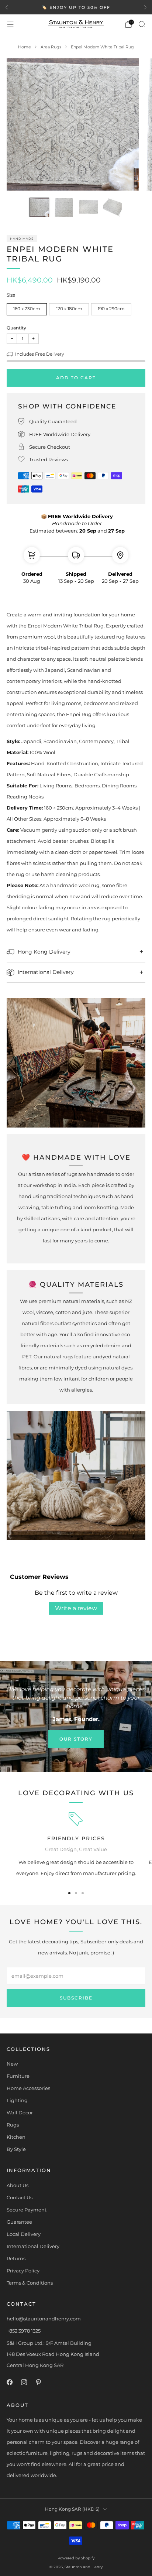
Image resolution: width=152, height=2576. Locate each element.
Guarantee (19, 2222)
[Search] (142, 24)
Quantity (16, 328)
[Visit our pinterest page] (38, 2382)
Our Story (76, 1739)
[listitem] (76, 7)
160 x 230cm (27, 309)
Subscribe (76, 1998)
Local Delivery (24, 2234)
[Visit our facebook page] (9, 2382)
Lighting (17, 2100)
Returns (16, 2258)
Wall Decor (20, 2113)
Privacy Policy (23, 2271)
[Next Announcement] (145, 7)
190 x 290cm (111, 309)
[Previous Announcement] (7, 7)
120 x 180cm (69, 309)
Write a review (76, 1608)
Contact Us (20, 2197)
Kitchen (16, 2137)
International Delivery (33, 2246)
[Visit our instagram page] (24, 2382)
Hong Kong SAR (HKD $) (72, 2509)
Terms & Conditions (30, 2283)
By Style (16, 2149)
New (12, 2064)
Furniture (18, 2076)
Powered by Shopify (76, 2558)
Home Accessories (28, 2088)
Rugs (13, 2125)
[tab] (69, 1893)
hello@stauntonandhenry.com (44, 2319)
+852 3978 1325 (24, 2331)
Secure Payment (27, 2210)
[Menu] (10, 24)
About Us (18, 2185)
